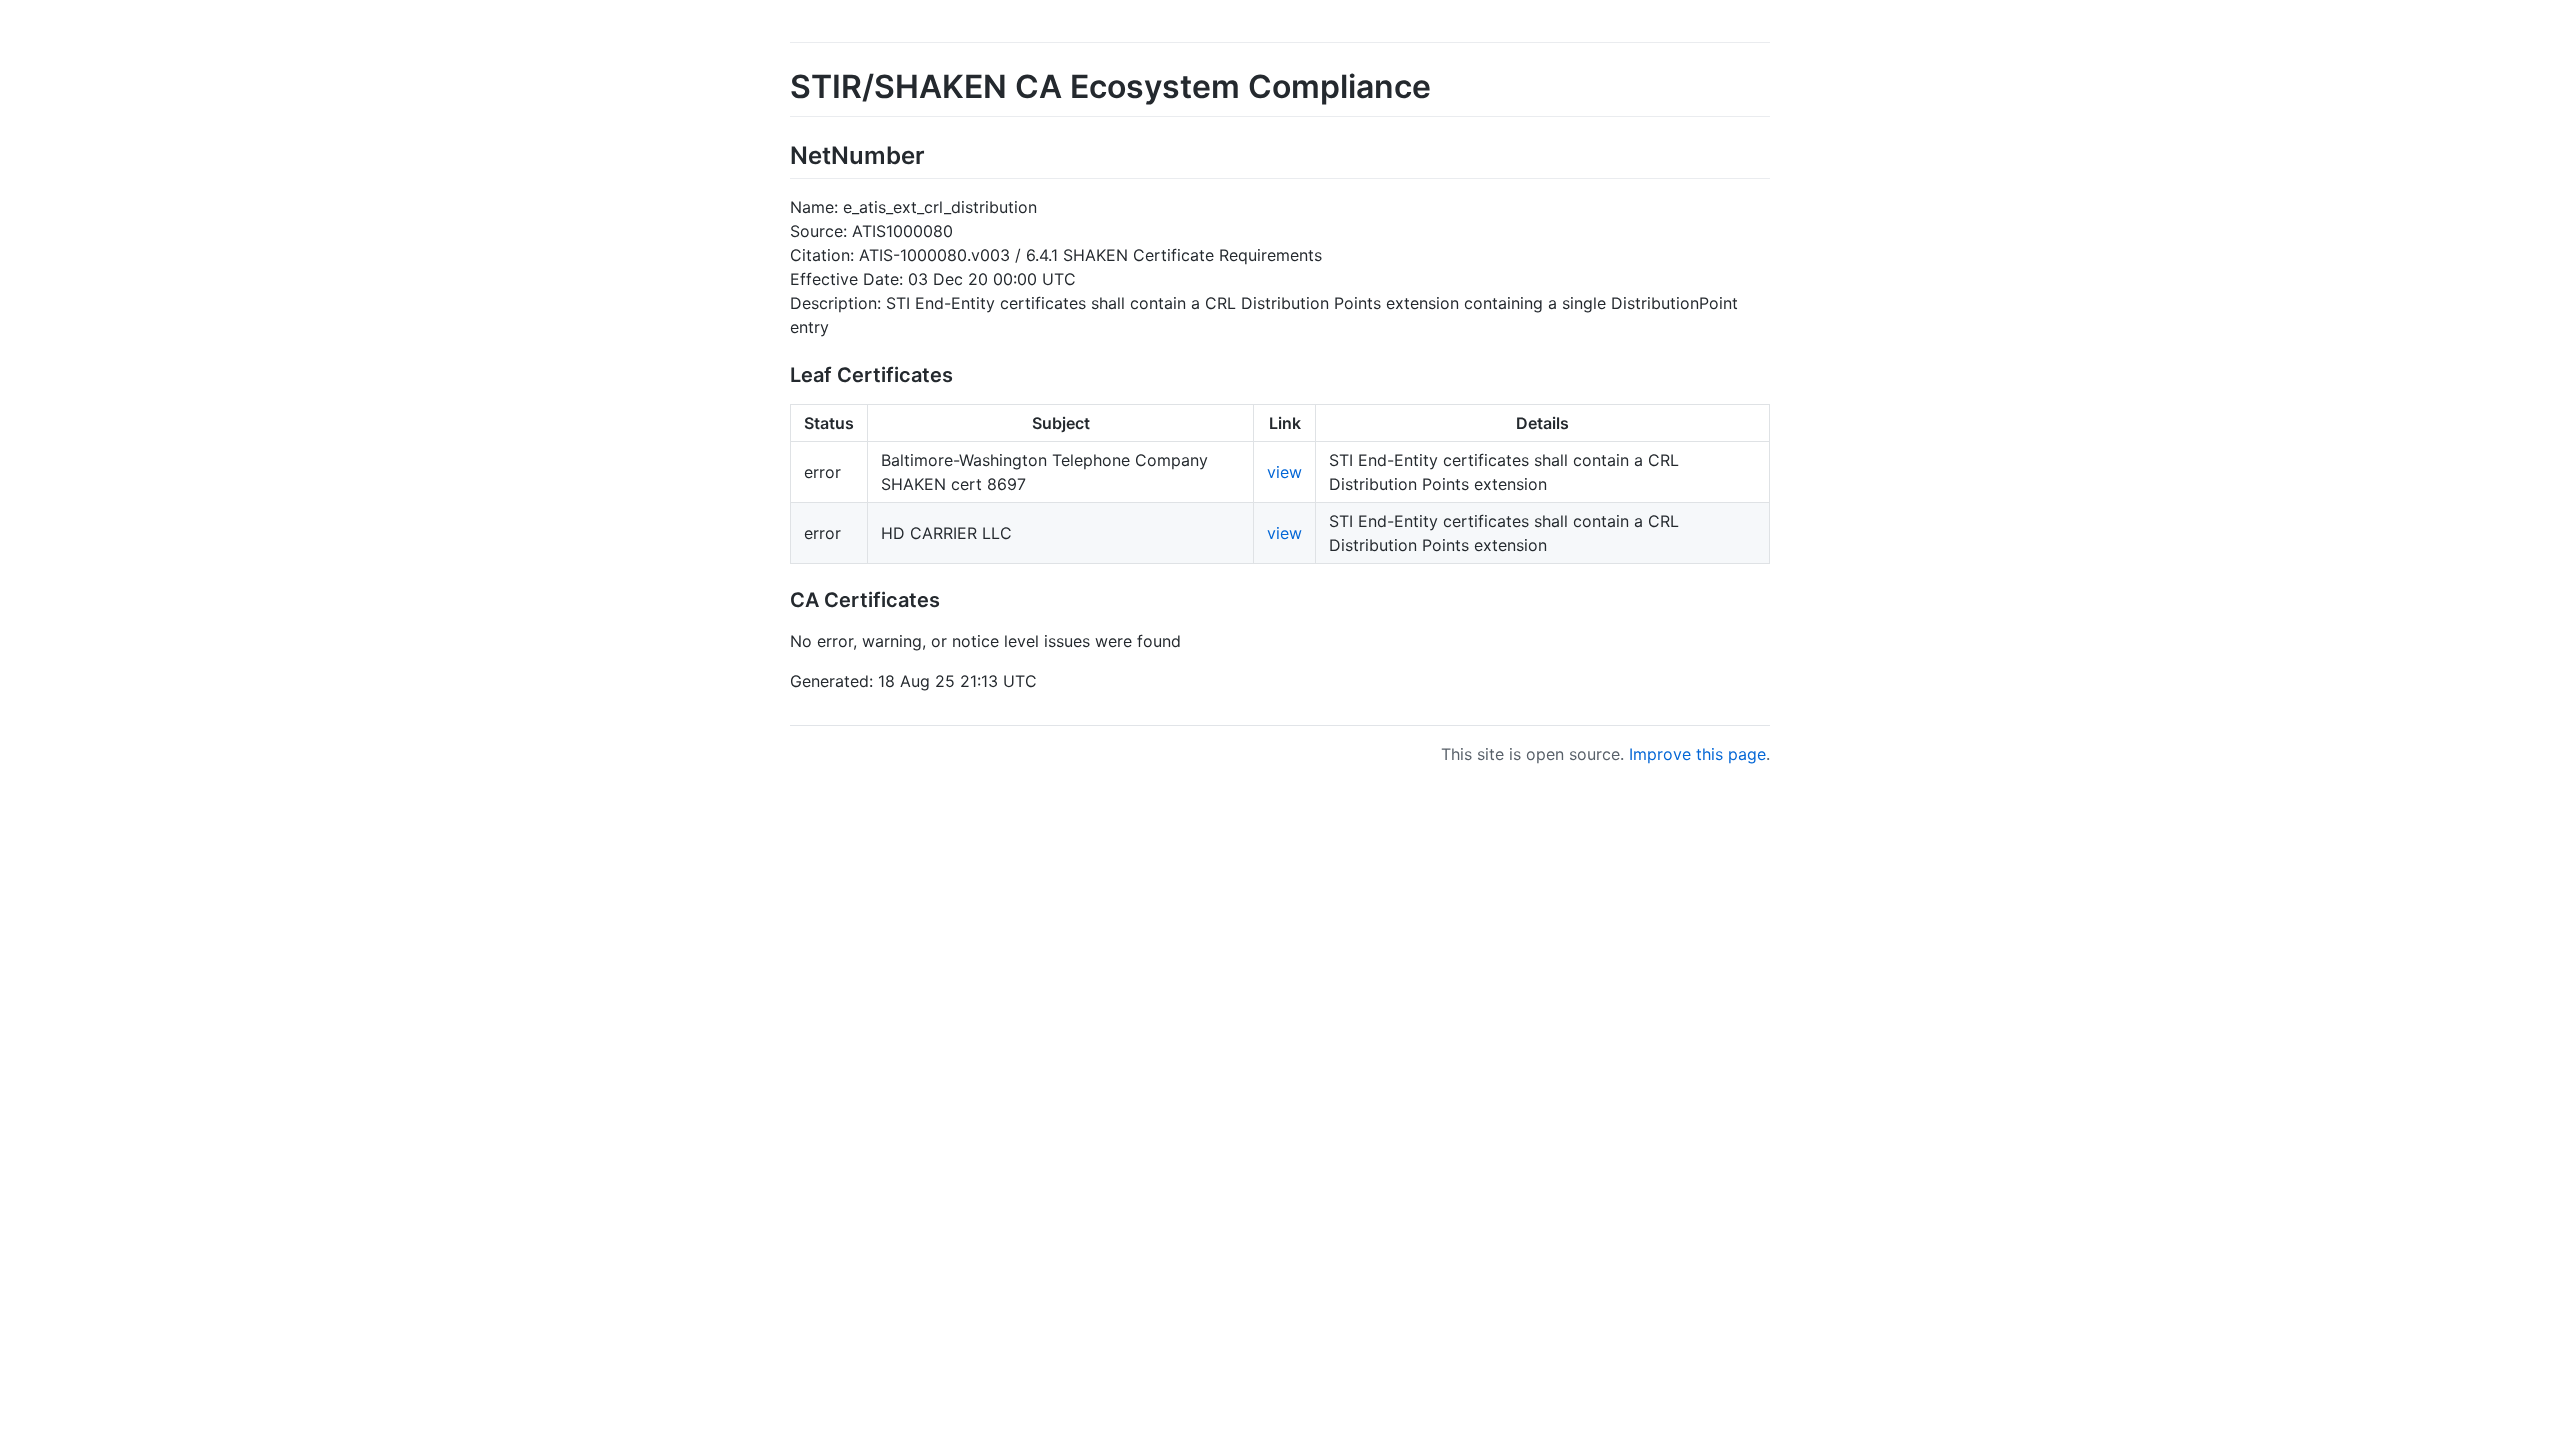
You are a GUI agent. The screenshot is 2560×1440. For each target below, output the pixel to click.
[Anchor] (937, 153)
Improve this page (1697, 754)
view (1284, 472)
